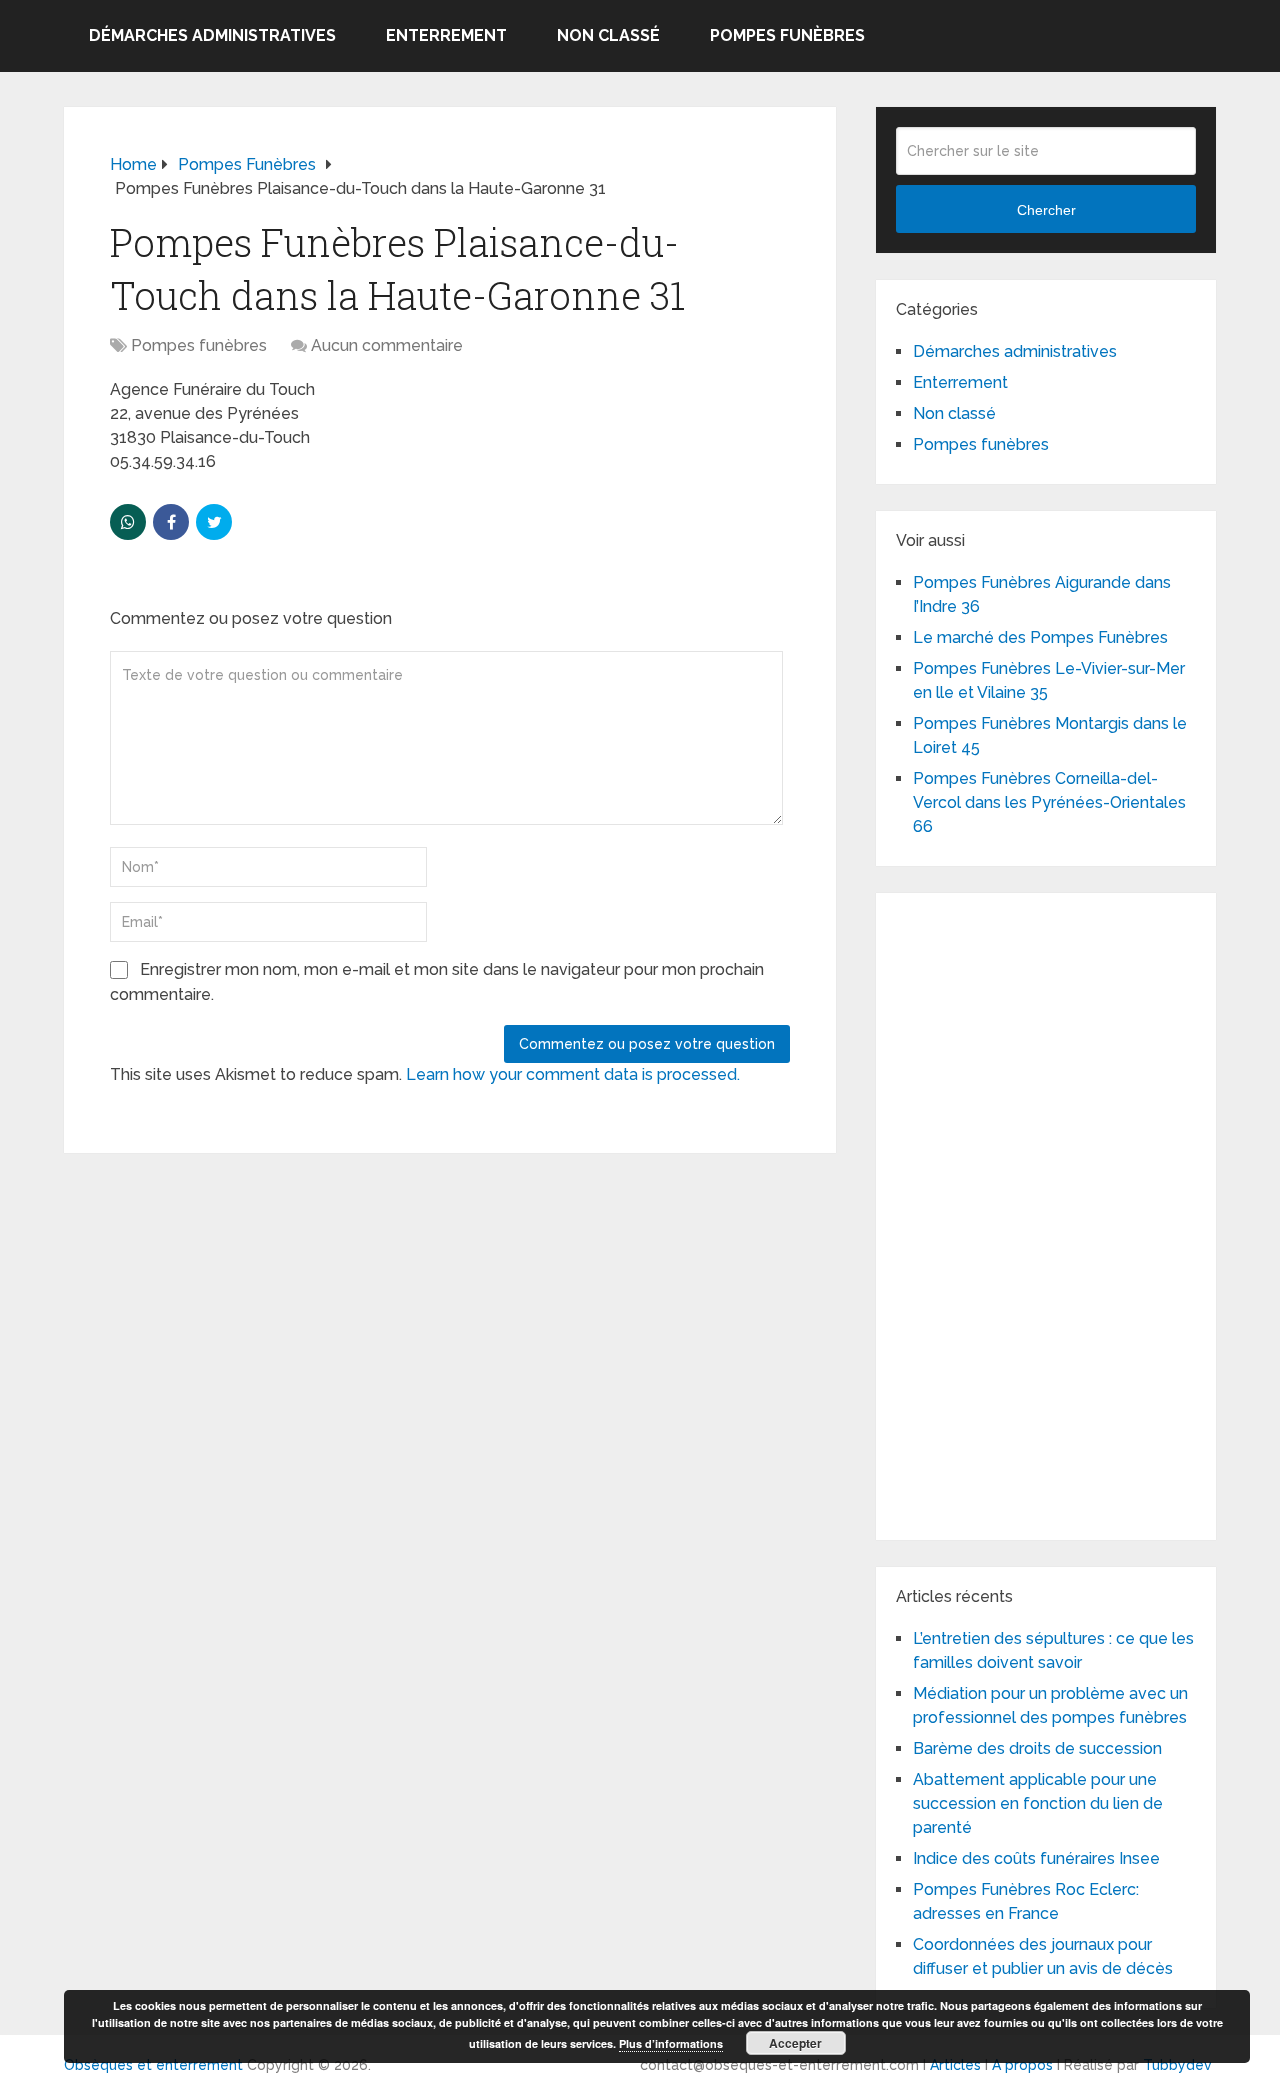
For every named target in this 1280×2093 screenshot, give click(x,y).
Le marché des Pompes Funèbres (1040, 637)
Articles (955, 2065)
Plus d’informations (671, 2043)
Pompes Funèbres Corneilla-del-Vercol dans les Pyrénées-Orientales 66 (1049, 802)
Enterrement (446, 35)
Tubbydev (1177, 2065)
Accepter (795, 2043)
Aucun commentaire (387, 345)
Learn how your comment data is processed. (573, 1074)
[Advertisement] (1046, 1213)
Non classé (608, 35)
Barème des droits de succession (1037, 1748)
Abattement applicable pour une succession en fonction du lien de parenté (1038, 1803)
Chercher (1046, 210)
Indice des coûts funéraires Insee (1036, 1858)
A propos (1022, 2065)
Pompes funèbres (787, 35)
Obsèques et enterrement (153, 2065)
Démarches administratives (212, 35)
